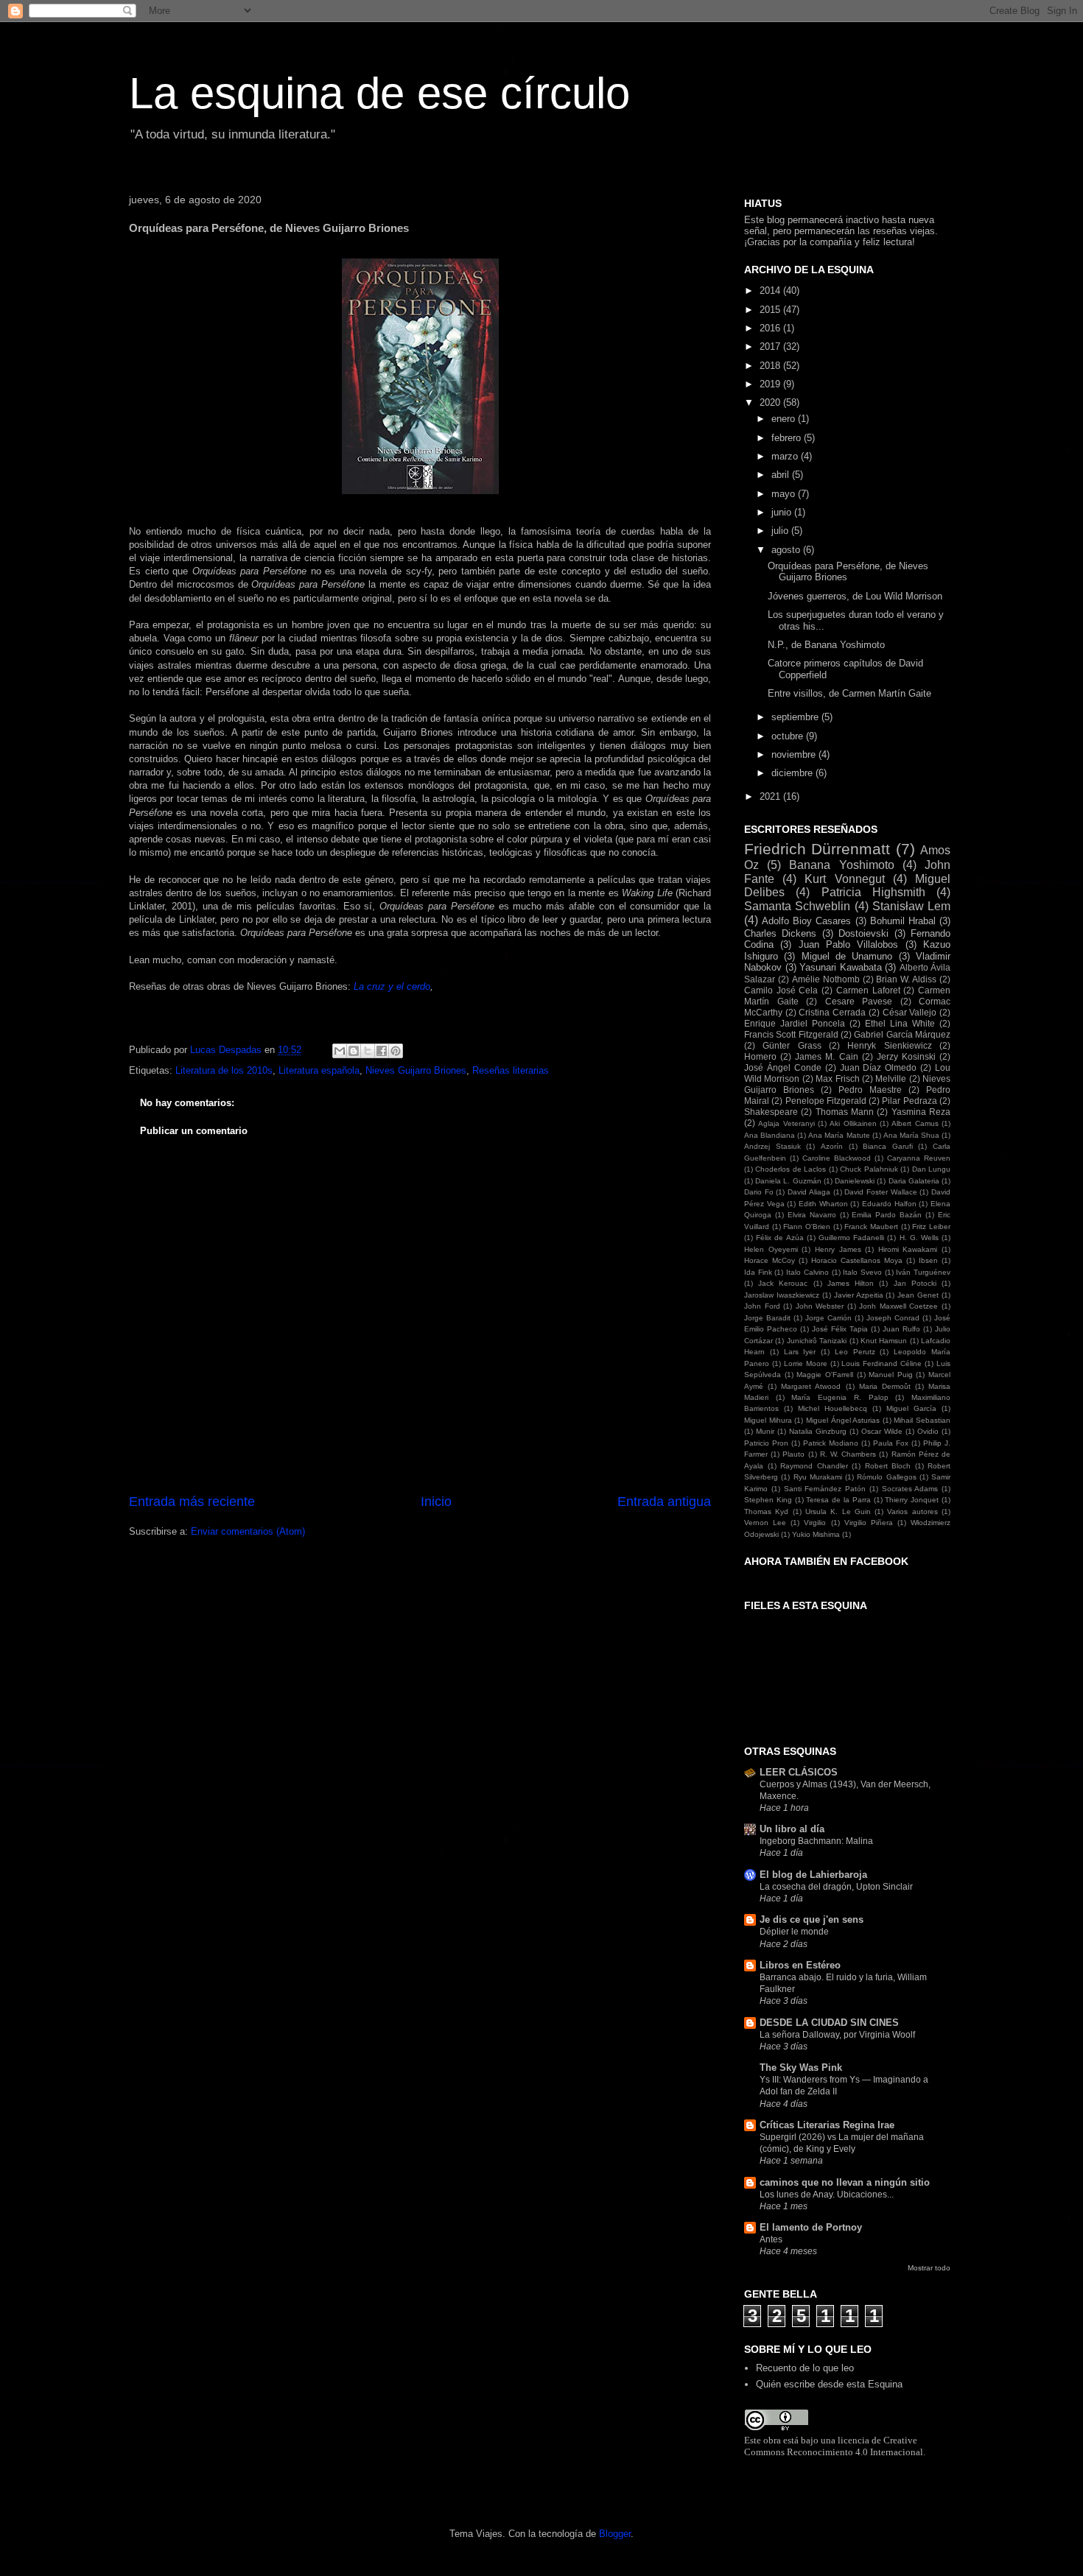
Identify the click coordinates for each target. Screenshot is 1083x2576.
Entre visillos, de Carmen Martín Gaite (849, 693)
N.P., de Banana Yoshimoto (826, 645)
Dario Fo (759, 1192)
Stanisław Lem (911, 906)
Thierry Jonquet (912, 1500)
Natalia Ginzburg (818, 1431)
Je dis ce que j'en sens (812, 1919)
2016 (771, 328)
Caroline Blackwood (837, 1158)
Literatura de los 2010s (224, 1070)
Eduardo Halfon (889, 1204)
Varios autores (912, 1512)
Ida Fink (758, 1272)
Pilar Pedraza (909, 1101)
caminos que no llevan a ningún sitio (845, 2182)
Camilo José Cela (781, 990)
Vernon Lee (765, 1523)
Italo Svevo (862, 1272)
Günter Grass (792, 1045)
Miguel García (911, 1408)
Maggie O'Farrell (825, 1375)
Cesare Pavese (859, 1001)
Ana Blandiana (770, 1135)
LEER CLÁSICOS (799, 1772)
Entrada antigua (664, 1502)
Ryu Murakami (818, 1477)
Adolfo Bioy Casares (806, 921)
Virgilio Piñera (869, 1523)
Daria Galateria (914, 1181)
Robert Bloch (888, 1466)
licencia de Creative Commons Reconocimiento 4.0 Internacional (834, 2446)
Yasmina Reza (921, 1112)
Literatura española (319, 1070)
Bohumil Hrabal (903, 921)
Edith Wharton (823, 1204)
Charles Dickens (780, 933)
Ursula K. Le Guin (838, 1512)
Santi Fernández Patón (825, 1489)
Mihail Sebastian (922, 1420)
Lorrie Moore (806, 1363)
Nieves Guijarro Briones (416, 1070)
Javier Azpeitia (859, 1295)
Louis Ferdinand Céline (882, 1363)
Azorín (832, 1146)
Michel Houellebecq (833, 1408)
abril (782, 475)
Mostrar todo (929, 2268)
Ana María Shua (911, 1135)
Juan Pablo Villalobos (849, 944)
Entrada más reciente (192, 1502)
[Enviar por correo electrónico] (340, 1051)
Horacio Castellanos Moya (857, 1260)
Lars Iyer (800, 1352)
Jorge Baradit (767, 1318)
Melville (891, 1078)
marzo (786, 456)
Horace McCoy (770, 1260)
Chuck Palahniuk (869, 1169)
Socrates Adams (910, 1489)
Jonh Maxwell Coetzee (898, 1306)
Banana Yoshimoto (841, 865)
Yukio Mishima (816, 1534)
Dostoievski (863, 933)
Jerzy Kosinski (906, 1056)
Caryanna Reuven (919, 1158)
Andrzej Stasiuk (772, 1146)
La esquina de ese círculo (379, 93)
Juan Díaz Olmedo (879, 1067)
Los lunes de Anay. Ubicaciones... (827, 2195)
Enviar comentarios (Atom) (248, 1531)
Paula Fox (891, 1443)
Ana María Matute (839, 1135)
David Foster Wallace (880, 1192)
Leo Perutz (855, 1352)
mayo (785, 494)
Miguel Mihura (768, 1420)
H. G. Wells (919, 1238)
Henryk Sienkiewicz (889, 1045)
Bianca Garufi (888, 1146)
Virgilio (815, 1523)
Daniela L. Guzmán (788, 1181)
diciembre (793, 773)
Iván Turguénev (923, 1272)
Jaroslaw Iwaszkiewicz (782, 1295)
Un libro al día (792, 1829)
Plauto (793, 1454)
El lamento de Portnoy (811, 2227)
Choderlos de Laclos (791, 1169)
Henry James (838, 1249)
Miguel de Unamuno (847, 956)
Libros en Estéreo (800, 1965)
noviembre (795, 754)
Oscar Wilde (882, 1431)
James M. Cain (826, 1056)
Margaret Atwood (811, 1386)
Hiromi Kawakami (908, 1249)
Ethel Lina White (900, 1023)
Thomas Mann (845, 1112)
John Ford (762, 1306)
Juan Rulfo (901, 1329)
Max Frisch (837, 1078)
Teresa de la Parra (838, 1500)
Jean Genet (918, 1295)
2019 (771, 384)
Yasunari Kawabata (841, 967)
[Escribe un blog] (354, 1051)
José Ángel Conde (783, 1067)
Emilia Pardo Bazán (887, 1215)
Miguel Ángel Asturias (843, 1420)
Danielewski (855, 1181)
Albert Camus (915, 1123)
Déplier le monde (794, 1932)
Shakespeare (771, 1112)
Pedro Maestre (870, 1090)
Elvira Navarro (812, 1215)
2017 (771, 346)
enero (785, 419)
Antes (771, 2239)
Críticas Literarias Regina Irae (827, 2125)
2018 (771, 366)
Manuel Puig (891, 1375)
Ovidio (928, 1431)
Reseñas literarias (511, 1070)
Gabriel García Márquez (902, 1034)
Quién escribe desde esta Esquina (829, 2384)
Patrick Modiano (831, 1443)
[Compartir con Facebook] (382, 1051)
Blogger (615, 2534)
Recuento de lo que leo (805, 2368)
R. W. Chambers (848, 1454)
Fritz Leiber (931, 1227)
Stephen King (768, 1500)
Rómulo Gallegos (886, 1477)
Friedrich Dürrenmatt (817, 849)
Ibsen (928, 1260)
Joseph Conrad (893, 1318)
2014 (771, 291)
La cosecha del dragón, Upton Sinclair (836, 1887)
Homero (760, 1056)
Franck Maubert (871, 1227)
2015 (771, 310)
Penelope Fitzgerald (826, 1101)
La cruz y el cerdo (392, 986)
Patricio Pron (766, 1443)
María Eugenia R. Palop (840, 1397)
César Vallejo (910, 1012)
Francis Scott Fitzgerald (791, 1034)
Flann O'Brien (807, 1227)
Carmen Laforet (868, 990)
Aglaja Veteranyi (786, 1123)
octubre (789, 736)
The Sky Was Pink (801, 2068)
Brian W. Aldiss (906, 979)
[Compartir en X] (368, 1051)
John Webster (820, 1306)
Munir (765, 1431)
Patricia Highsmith (873, 892)
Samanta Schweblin (797, 906)
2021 (771, 796)
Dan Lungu (931, 1169)
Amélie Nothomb (826, 979)
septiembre (796, 717)
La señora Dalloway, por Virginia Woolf (837, 2035)
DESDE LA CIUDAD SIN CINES (829, 2023)
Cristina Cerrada (832, 1012)
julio (781, 531)
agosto (787, 550)
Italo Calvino (807, 1272)
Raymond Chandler (814, 1466)
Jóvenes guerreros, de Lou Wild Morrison (855, 596)
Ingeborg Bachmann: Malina (816, 1841)
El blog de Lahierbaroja (813, 1875)
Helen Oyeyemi (771, 1249)
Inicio (436, 1502)
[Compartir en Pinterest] (396, 1051)
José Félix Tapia (840, 1329)
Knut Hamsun (884, 1341)
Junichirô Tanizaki (817, 1341)
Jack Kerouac (783, 1283)
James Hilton (851, 1283)
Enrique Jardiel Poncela (795, 1023)
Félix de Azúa (779, 1238)
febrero (788, 438)
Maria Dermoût (885, 1386)
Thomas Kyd (766, 1512)
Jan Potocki (915, 1283)
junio (783, 512)
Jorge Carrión (828, 1318)
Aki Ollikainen (853, 1123)
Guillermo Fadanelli (851, 1238)
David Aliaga (809, 1192)
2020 (771, 402)
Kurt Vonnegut (844, 879)
